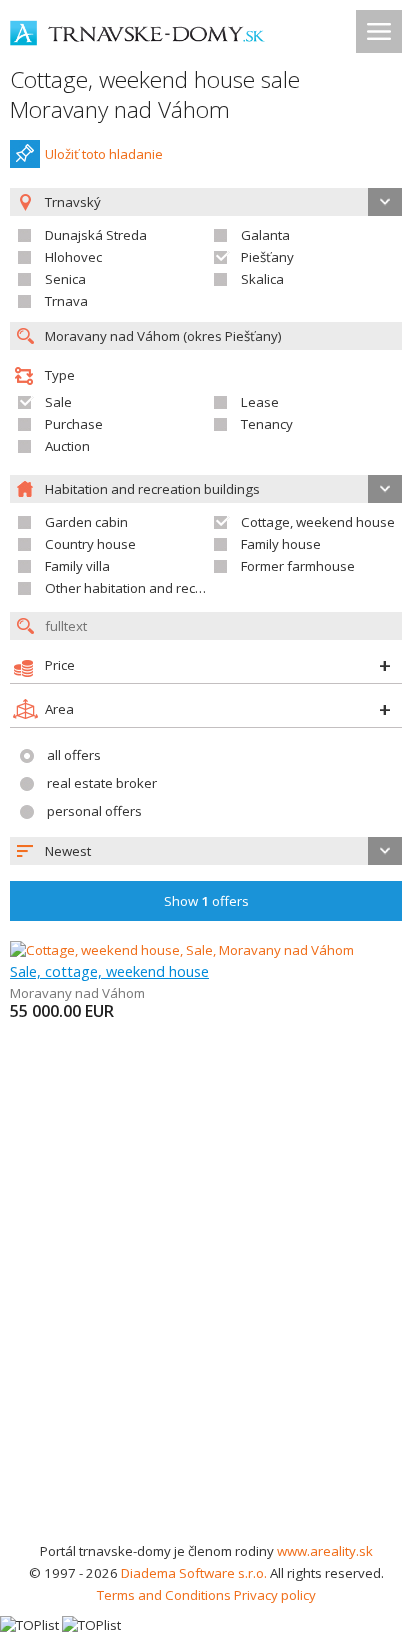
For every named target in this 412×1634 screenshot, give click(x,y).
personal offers (94, 811)
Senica (65, 279)
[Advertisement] (206, 1324)
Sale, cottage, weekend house (109, 971)
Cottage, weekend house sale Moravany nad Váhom (155, 94)
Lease (260, 402)
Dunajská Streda (96, 235)
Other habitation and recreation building (168, 588)
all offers (74, 755)
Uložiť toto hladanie (104, 154)
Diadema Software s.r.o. (194, 1573)
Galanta (265, 235)
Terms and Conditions (164, 1595)
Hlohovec (73, 257)
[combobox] (206, 851)
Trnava (66, 301)
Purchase (74, 424)
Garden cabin (86, 522)
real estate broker (102, 783)
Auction (67, 446)
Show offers (206, 901)
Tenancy (267, 424)
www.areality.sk (325, 1551)
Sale (58, 402)
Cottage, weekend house (318, 522)
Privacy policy (275, 1595)
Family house (281, 544)
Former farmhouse (298, 566)
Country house (90, 544)
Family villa (77, 566)
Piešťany (267, 257)
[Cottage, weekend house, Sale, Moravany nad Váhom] (182, 950)
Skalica (262, 279)
